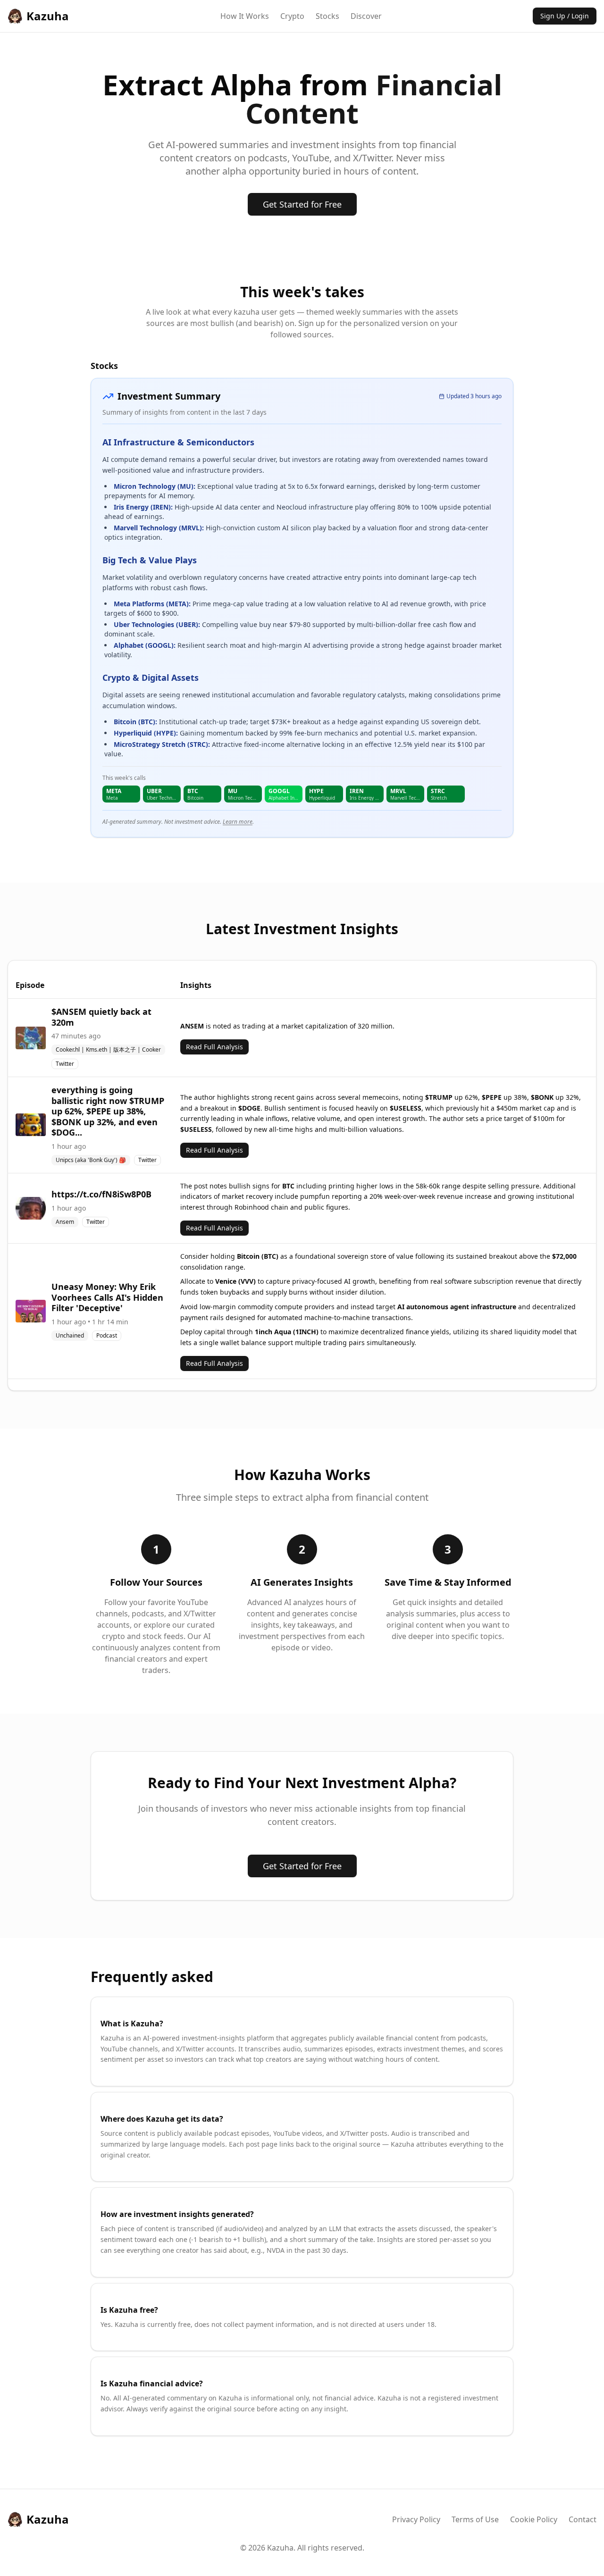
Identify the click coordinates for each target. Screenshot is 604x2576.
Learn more (238, 822)
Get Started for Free (302, 204)
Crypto (292, 16)
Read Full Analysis (214, 1047)
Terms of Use (475, 2519)
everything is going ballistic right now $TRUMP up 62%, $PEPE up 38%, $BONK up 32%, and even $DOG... (108, 1111)
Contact (583, 2519)
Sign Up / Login (565, 16)
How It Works (245, 16)
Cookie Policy (534, 2519)
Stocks (327, 16)
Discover (366, 16)
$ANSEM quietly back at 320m (101, 1017)
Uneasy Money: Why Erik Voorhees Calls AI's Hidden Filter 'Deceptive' (107, 1297)
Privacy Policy (416, 2519)
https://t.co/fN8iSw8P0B (101, 1194)
